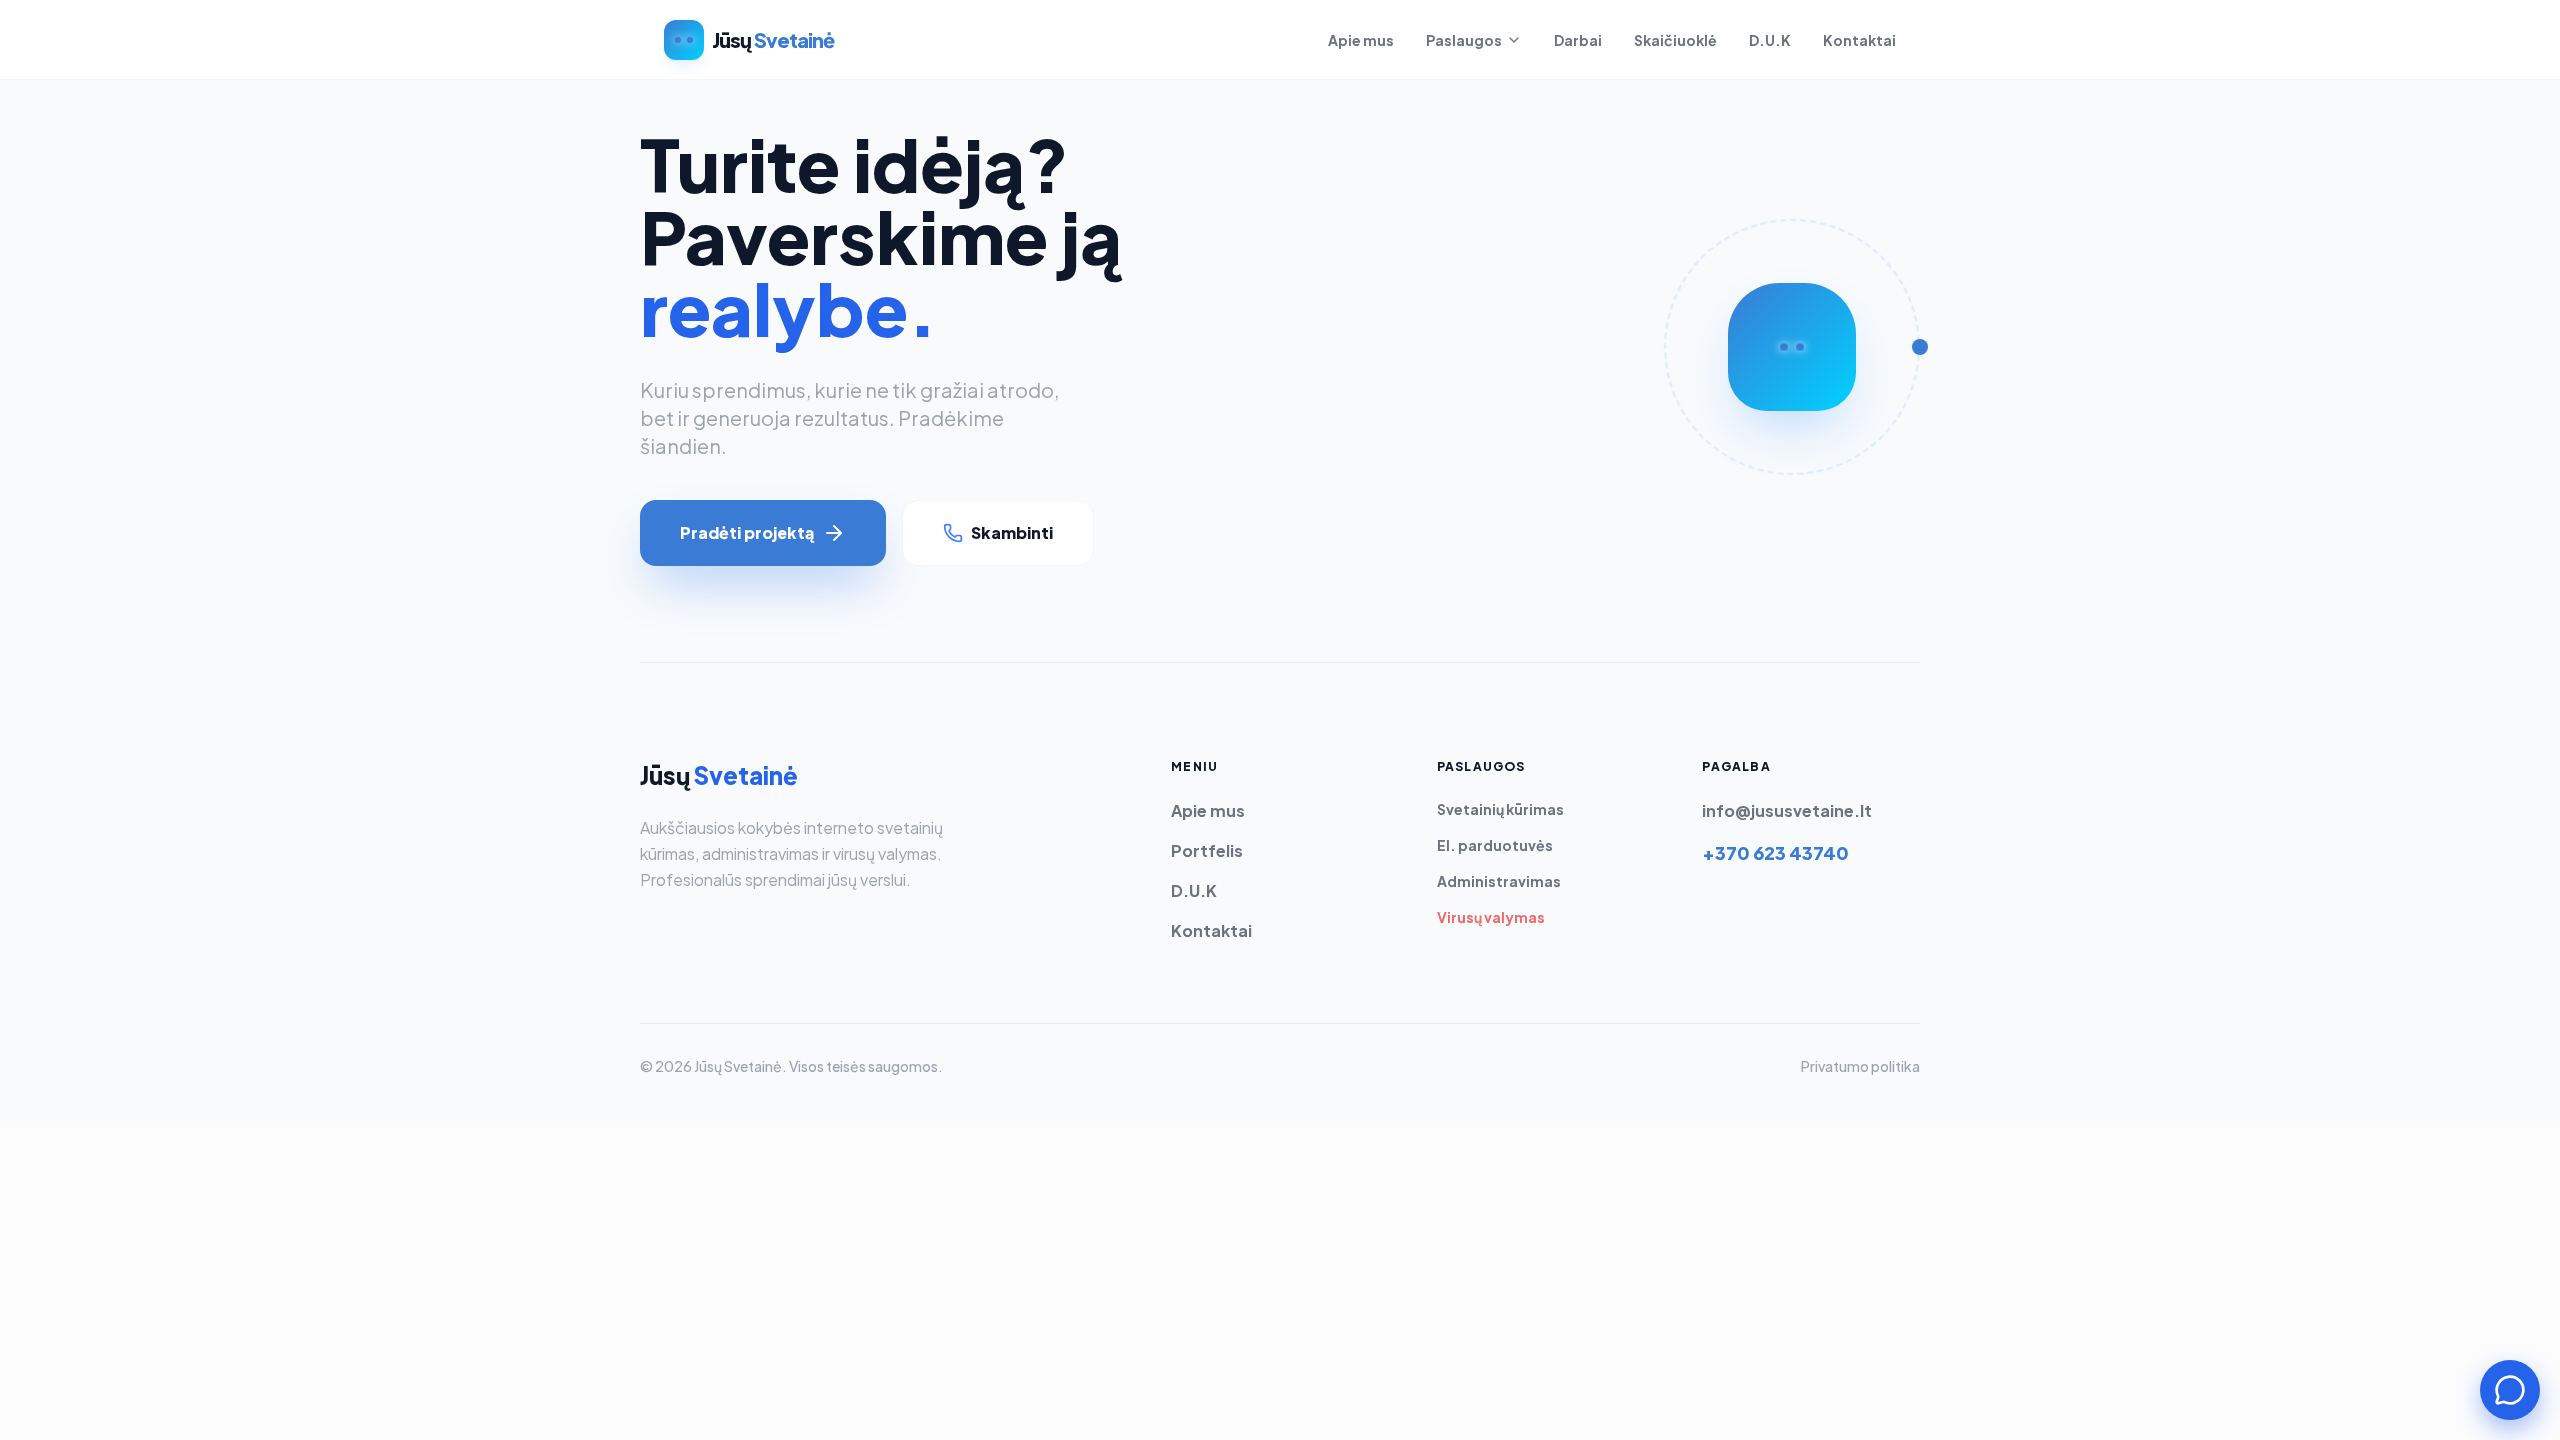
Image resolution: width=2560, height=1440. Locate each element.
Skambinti (1012, 532)
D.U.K (1770, 40)
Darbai (1578, 40)
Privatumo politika (1860, 1066)
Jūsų (719, 775)
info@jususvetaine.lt (1787, 810)
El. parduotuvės (1495, 845)
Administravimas (1499, 881)
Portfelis (1207, 850)
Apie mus (1361, 40)
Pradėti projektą (747, 532)
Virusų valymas (1491, 917)
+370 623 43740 (1775, 852)
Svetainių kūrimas (1500, 809)
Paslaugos (1464, 40)
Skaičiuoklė (1675, 40)
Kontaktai (1859, 40)
